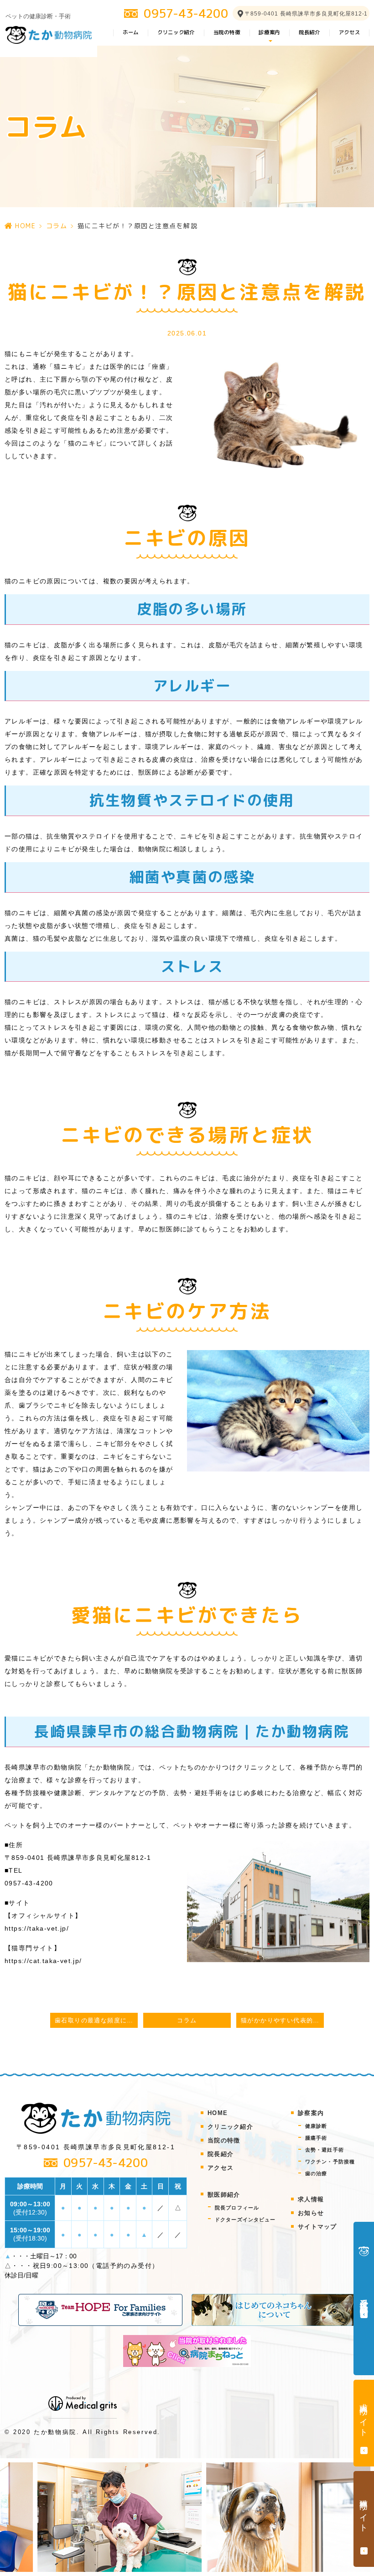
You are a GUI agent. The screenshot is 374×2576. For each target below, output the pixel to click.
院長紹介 (309, 32)
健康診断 (316, 2126)
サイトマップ (317, 2227)
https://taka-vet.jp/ (37, 1928)
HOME (25, 226)
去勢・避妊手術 (325, 2150)
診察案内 (311, 2113)
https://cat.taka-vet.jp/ (43, 1961)
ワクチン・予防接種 (330, 2162)
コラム (57, 226)
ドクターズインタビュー (249, 2220)
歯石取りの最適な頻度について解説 (96, 2021)
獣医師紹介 (224, 2195)
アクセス (350, 32)
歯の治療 (316, 2173)
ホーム (131, 32)
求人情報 (311, 2199)
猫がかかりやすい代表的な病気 (282, 2021)
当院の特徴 (227, 32)
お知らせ (311, 2213)
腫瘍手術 (316, 2138)
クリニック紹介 (176, 32)
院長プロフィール (241, 2208)
